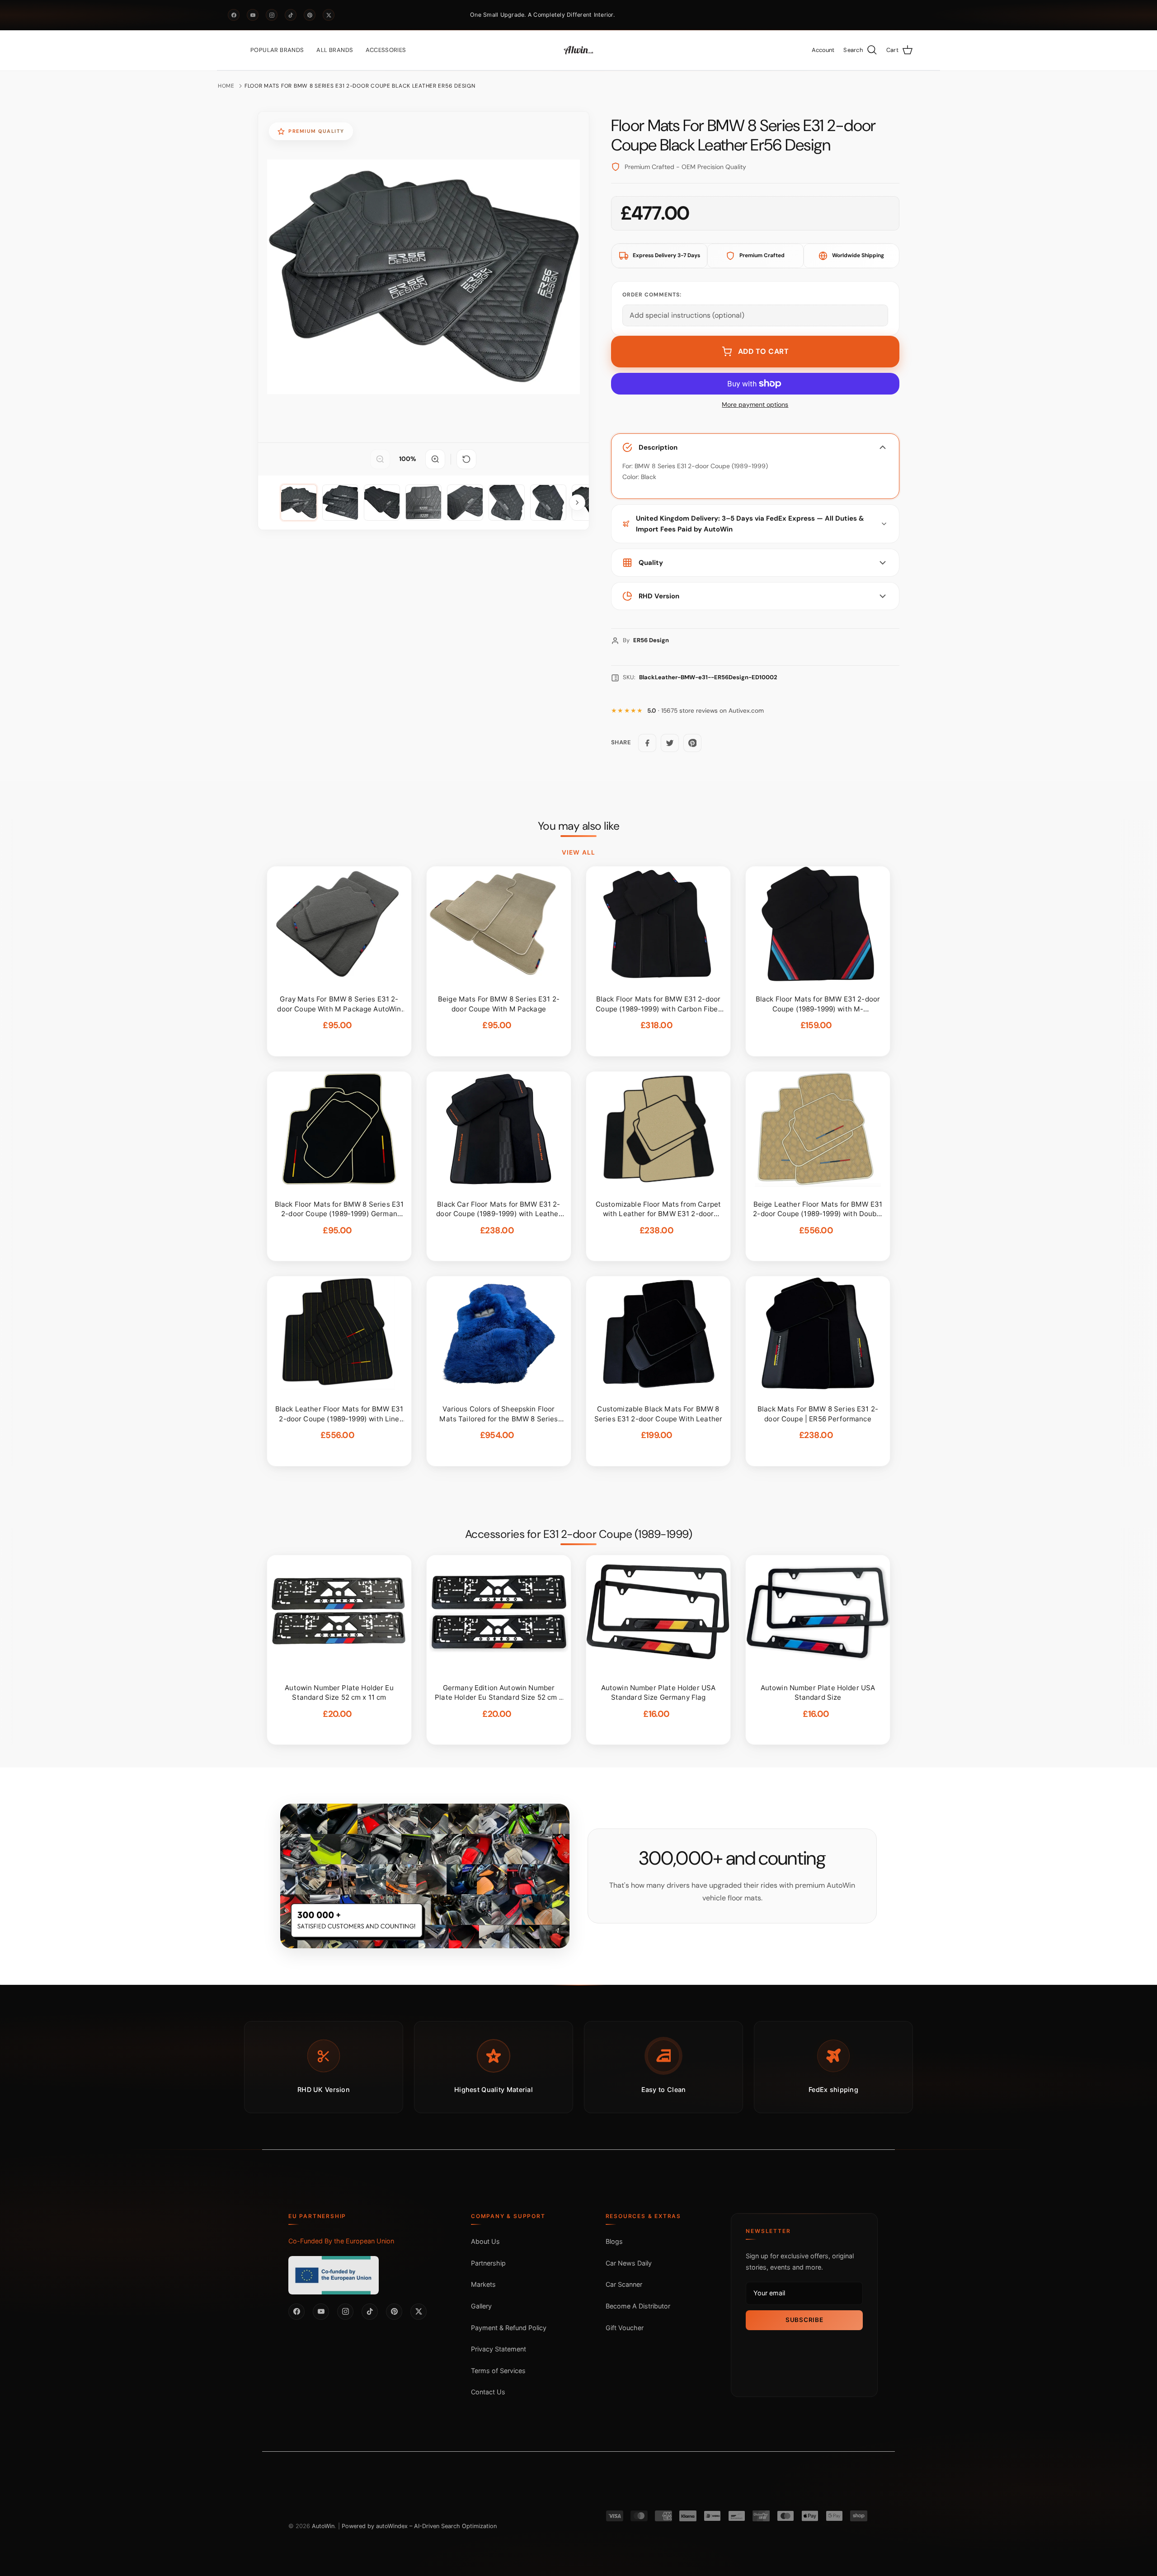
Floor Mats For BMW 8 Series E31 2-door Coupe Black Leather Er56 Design (360, 86)
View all (578, 852)
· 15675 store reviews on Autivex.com (705, 711)
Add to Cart (764, 351)
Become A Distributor (638, 2306)
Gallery (481, 2306)
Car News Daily (629, 2263)
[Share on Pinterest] (692, 743)
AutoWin (323, 2526)
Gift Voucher (625, 2328)
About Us (485, 2241)
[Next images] (577, 503)
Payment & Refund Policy (509, 2328)
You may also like (579, 826)
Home (226, 86)
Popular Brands (277, 50)
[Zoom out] (380, 459)
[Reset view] (466, 459)
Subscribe (804, 2320)
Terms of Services (498, 2371)
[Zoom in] (435, 459)
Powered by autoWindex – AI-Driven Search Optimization (419, 2526)
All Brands (335, 50)
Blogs (614, 2241)
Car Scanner (624, 2284)
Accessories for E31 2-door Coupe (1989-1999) (578, 1534)
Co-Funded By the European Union (341, 2241)
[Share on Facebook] (647, 743)
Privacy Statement (499, 2349)
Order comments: (652, 295)
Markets (483, 2284)
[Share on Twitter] (670, 743)
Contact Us (488, 2392)
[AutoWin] (578, 50)
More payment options (755, 405)
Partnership (488, 2263)
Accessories (386, 50)
